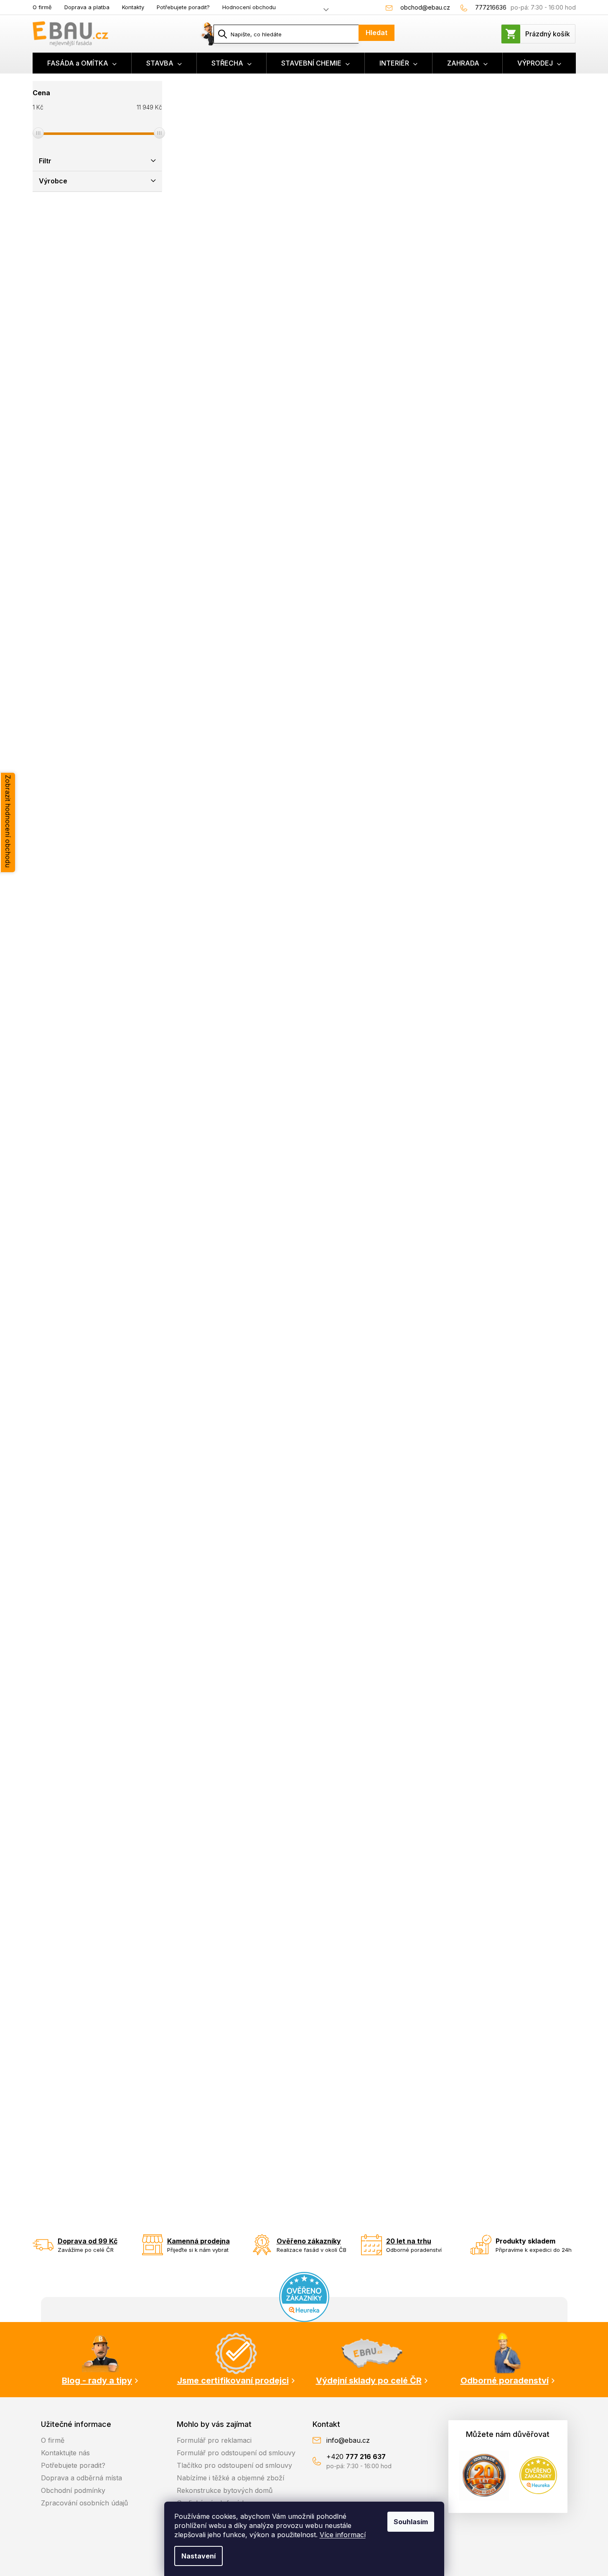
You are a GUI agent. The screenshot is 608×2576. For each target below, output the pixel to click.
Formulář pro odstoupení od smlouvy (236, 2453)
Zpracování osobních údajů (84, 2503)
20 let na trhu (409, 2241)
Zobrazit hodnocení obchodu (8, 821)
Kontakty (133, 7)
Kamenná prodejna (198, 2241)
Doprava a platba (87, 7)
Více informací (343, 2535)
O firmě (42, 7)
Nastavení (198, 2556)
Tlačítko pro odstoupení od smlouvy (234, 2465)
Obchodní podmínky (73, 2490)
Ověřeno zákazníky (309, 2241)
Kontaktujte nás (65, 2453)
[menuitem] (82, 63)
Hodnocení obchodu (249, 7)
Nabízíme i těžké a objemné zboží (230, 2478)
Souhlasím (411, 2522)
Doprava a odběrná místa (81, 2478)
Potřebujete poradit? (183, 7)
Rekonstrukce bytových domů (225, 2490)
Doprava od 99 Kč (88, 2241)
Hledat (377, 33)
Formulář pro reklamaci (214, 2440)
